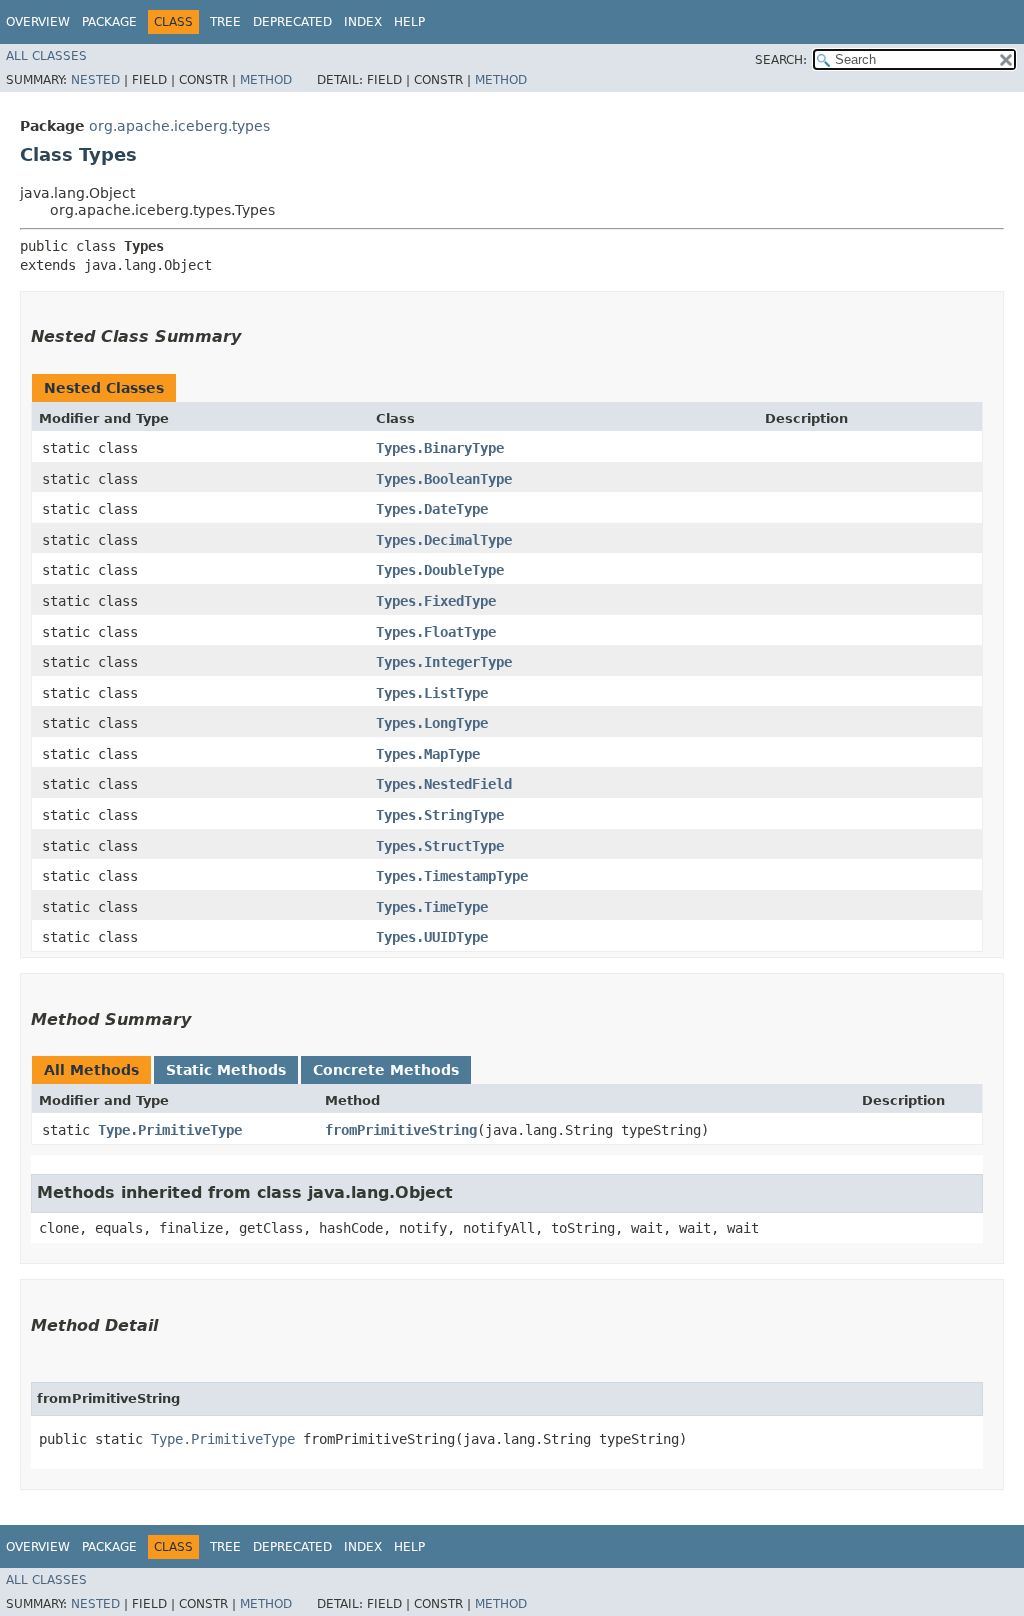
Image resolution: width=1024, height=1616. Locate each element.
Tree (225, 22)
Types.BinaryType (440, 448)
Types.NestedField (444, 784)
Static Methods (226, 1070)
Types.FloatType (436, 632)
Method (266, 80)
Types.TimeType (432, 907)
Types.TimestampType (452, 876)
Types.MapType (428, 754)
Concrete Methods (386, 1070)
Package (109, 22)
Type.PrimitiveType (170, 1130)
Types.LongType (432, 723)
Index (363, 22)
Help (409, 22)
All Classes (46, 56)
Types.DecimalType (444, 540)
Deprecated (292, 22)
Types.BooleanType (444, 479)
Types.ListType (432, 693)
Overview (38, 22)
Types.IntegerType (444, 662)
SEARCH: (781, 60)
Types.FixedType (436, 601)
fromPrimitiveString (401, 1130)
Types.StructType (440, 846)
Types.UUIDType (432, 937)
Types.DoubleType (440, 570)
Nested (95, 80)
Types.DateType (432, 509)
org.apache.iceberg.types (179, 126)
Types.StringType (440, 815)
